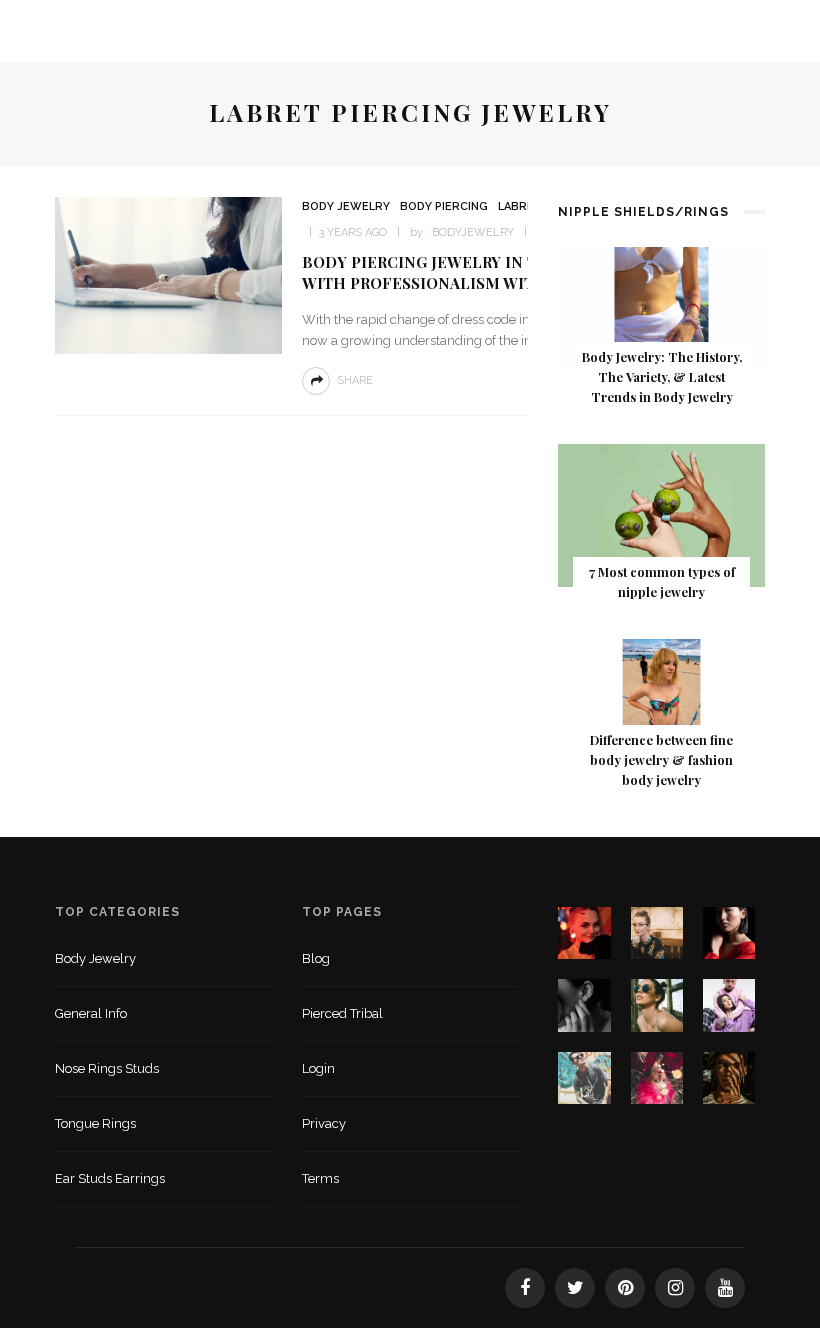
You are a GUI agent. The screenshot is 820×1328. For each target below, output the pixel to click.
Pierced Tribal (342, 1013)
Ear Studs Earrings (110, 1178)
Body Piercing (444, 206)
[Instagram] (675, 1288)
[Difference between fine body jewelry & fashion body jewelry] (661, 695)
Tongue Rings (95, 1123)
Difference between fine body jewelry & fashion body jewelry (661, 760)
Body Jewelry (346, 206)
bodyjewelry (473, 232)
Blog (316, 958)
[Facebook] (525, 1288)
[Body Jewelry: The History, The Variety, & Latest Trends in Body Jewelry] (661, 308)
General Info (91, 1013)
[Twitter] (575, 1288)
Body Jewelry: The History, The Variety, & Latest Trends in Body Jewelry (662, 377)
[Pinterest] (625, 1288)
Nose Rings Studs (107, 1068)
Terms (320, 1178)
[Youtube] (725, 1288)
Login (318, 1068)
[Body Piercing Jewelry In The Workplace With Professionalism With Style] (168, 274)
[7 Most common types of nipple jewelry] (661, 514)
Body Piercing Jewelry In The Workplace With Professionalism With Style (482, 273)
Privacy (324, 1123)
